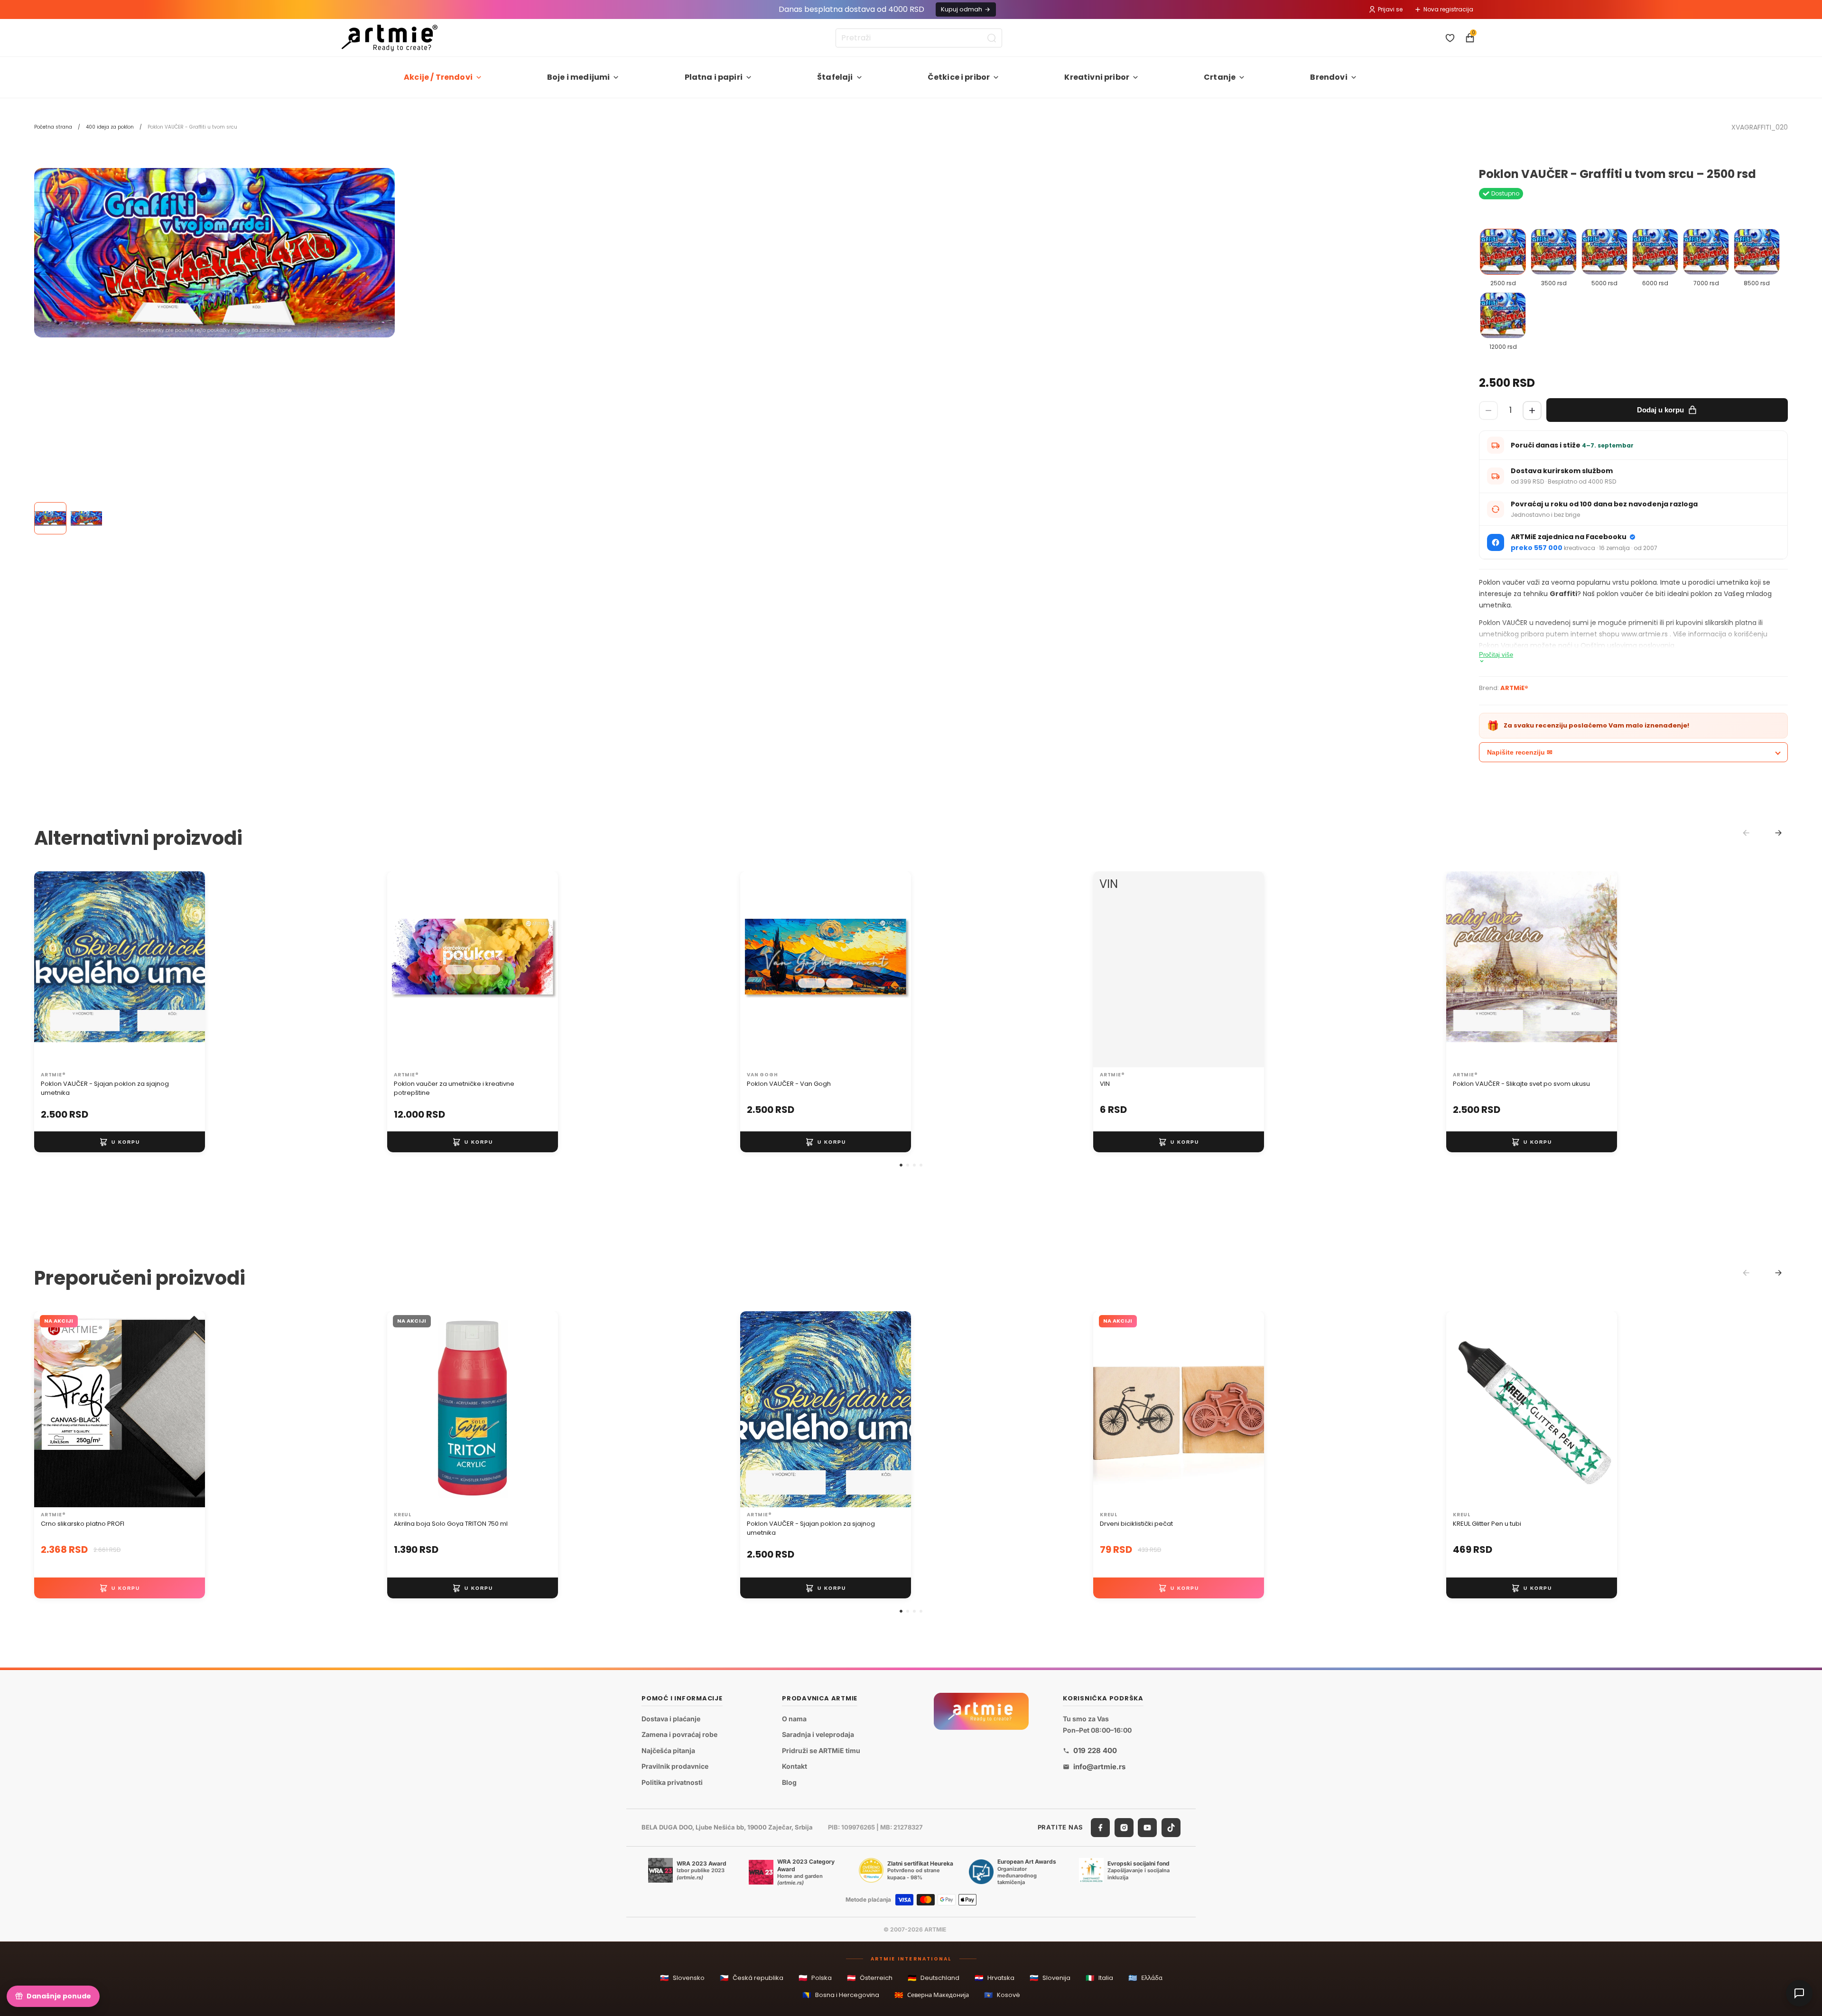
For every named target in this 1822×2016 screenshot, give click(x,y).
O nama (794, 1718)
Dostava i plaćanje (671, 1718)
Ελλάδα (1145, 1978)
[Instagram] (1124, 1827)
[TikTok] (1171, 1827)
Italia (1099, 1978)
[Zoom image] (214, 253)
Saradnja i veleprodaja (818, 1734)
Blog (789, 1782)
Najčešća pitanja (668, 1750)
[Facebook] (1100, 1827)
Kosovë (1002, 1995)
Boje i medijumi (578, 77)
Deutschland (934, 1978)
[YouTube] (1147, 1827)
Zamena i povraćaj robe (679, 1734)
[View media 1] (50, 518)
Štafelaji (835, 77)
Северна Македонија (932, 1995)
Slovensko (682, 1978)
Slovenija (1050, 1978)
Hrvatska (995, 1978)
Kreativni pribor (1097, 77)
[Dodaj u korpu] (120, 1142)
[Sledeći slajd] (188, 969)
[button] (901, 1165)
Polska (815, 1978)
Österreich (870, 1978)
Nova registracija (1448, 9)
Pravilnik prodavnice (675, 1766)
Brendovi (1329, 77)
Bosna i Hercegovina (841, 1995)
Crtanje (1220, 77)
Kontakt (795, 1766)
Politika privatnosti (672, 1782)
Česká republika (752, 1978)
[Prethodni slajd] (51, 969)
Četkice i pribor (959, 77)
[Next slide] (1778, 833)
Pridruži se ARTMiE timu (821, 1750)
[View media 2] (86, 518)
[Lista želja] (1450, 38)
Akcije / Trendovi (438, 77)
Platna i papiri (714, 77)
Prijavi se (1390, 9)
